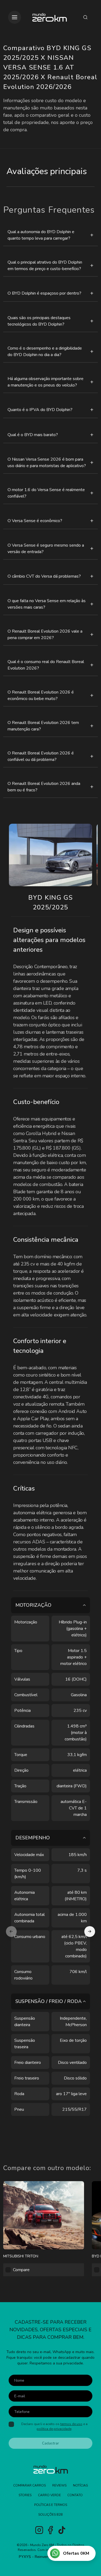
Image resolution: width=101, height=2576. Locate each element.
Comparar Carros (29, 2485)
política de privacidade (54, 2429)
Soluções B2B (50, 2515)
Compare (21, 2270)
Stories (25, 2495)
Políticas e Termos (51, 2505)
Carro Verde (49, 2495)
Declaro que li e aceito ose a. (54, 2426)
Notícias (80, 2485)
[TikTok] (62, 2530)
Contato (75, 2495)
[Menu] (15, 17)
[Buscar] (85, 17)
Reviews (59, 2485)
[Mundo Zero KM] (50, 17)
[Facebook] (50, 2530)
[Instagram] (39, 2530)
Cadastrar (50, 2443)
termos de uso (71, 2424)
